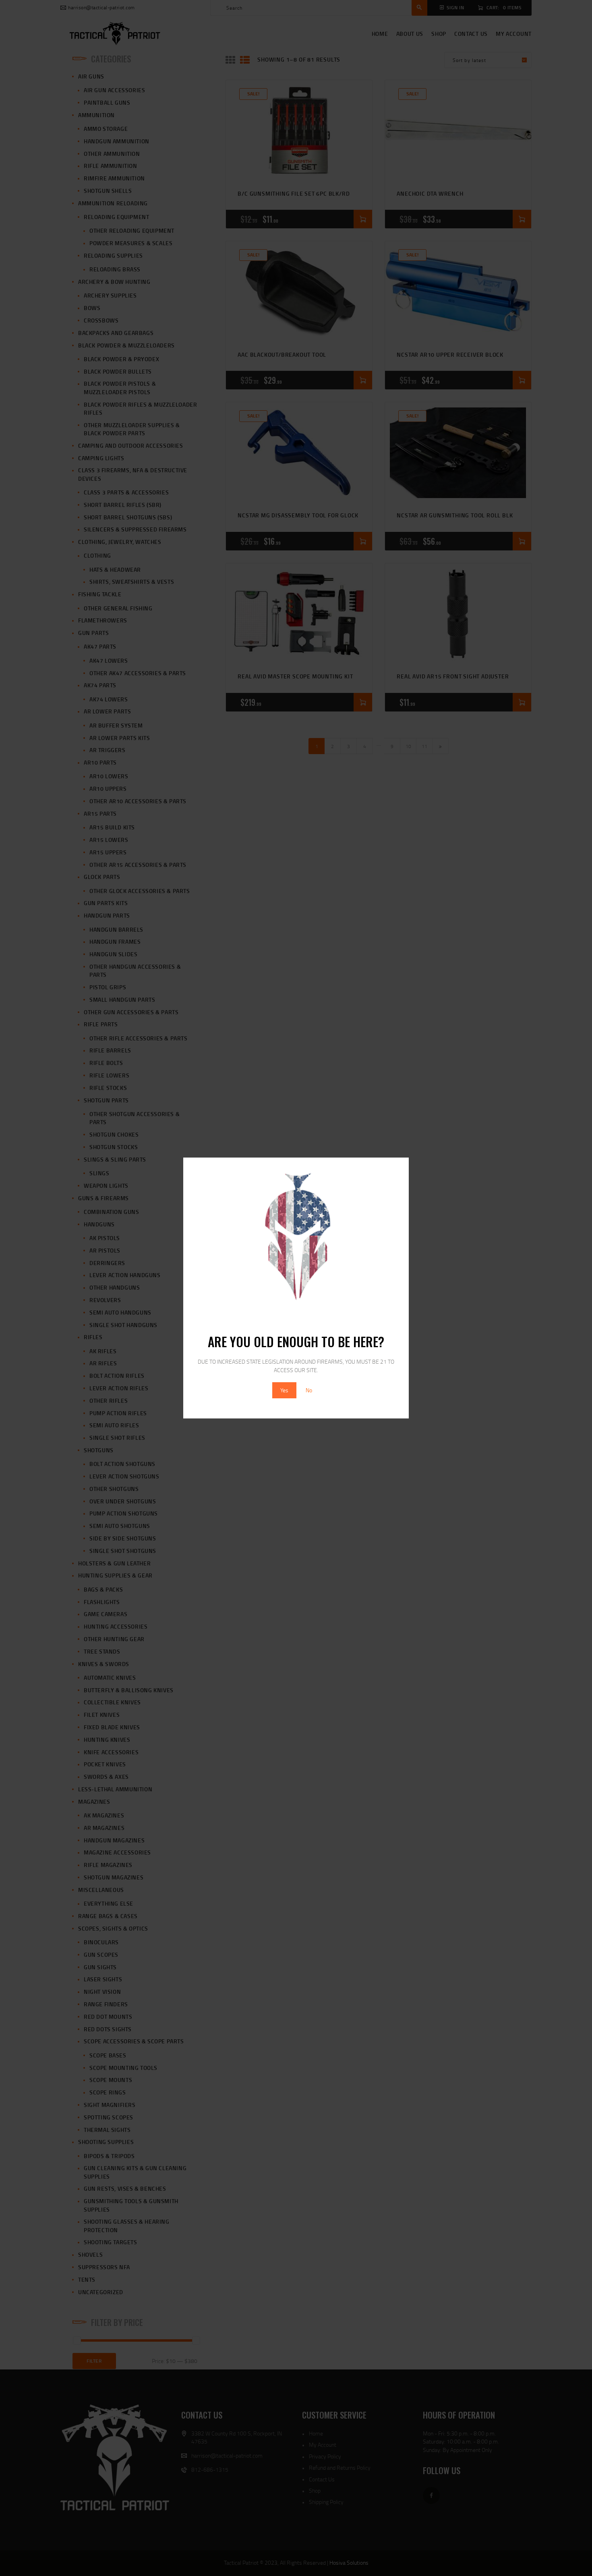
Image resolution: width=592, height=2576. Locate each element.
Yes (284, 1390)
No (309, 1390)
